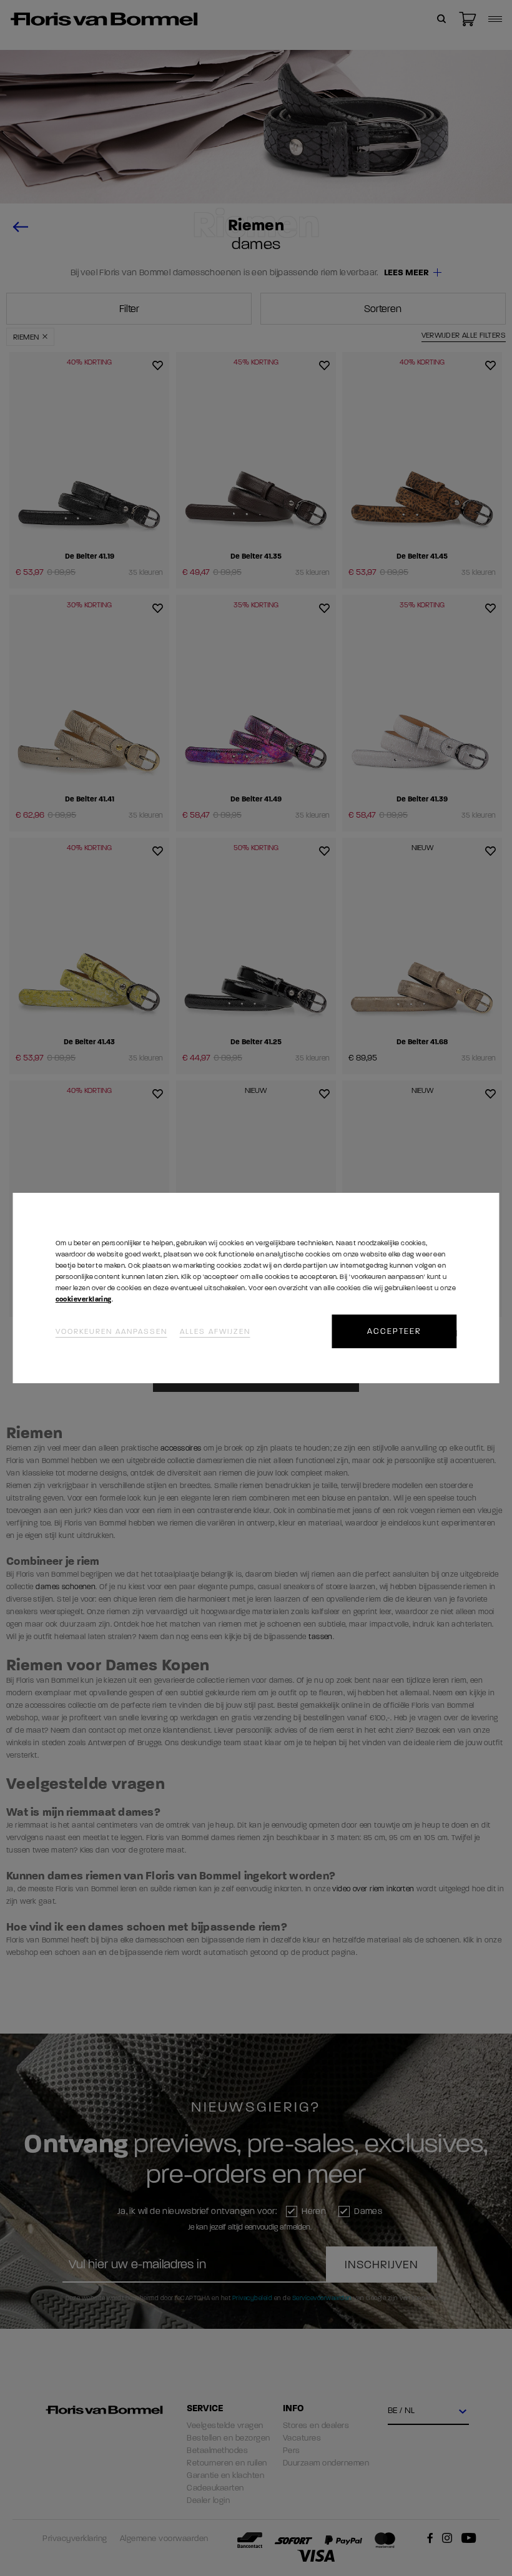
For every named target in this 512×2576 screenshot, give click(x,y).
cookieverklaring (84, 1299)
